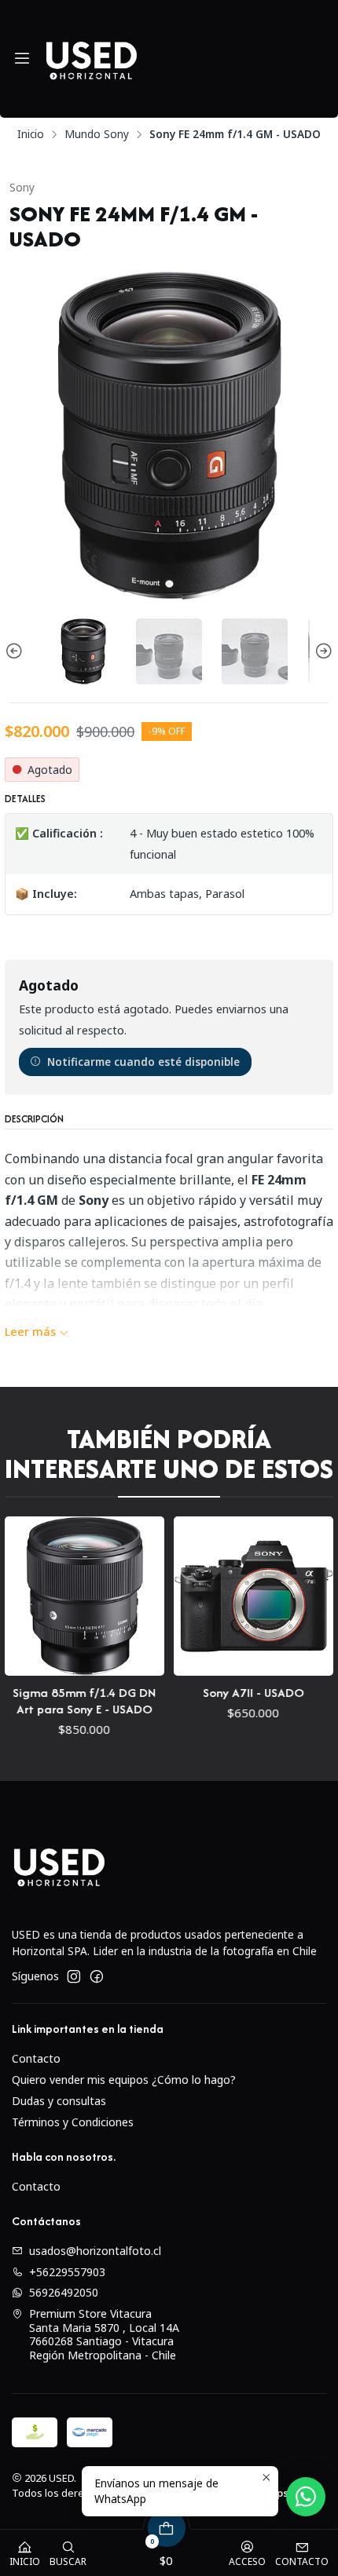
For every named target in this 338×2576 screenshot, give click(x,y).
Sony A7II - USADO (152, 1693)
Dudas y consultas (59, 2101)
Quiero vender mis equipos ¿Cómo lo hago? (124, 2080)
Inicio (31, 134)
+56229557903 (67, 2272)
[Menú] (22, 59)
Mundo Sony (97, 134)
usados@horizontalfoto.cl (95, 2251)
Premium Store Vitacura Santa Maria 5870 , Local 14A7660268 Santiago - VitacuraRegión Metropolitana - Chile (104, 2334)
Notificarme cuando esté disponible (143, 1062)
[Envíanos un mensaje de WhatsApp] (306, 2497)
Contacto (36, 2058)
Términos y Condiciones (73, 2122)
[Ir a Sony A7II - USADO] (152, 1596)
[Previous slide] (17, 651)
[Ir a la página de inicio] (91, 59)
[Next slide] (321, 651)
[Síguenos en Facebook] (97, 1976)
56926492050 (64, 2292)
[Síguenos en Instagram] (74, 1976)
